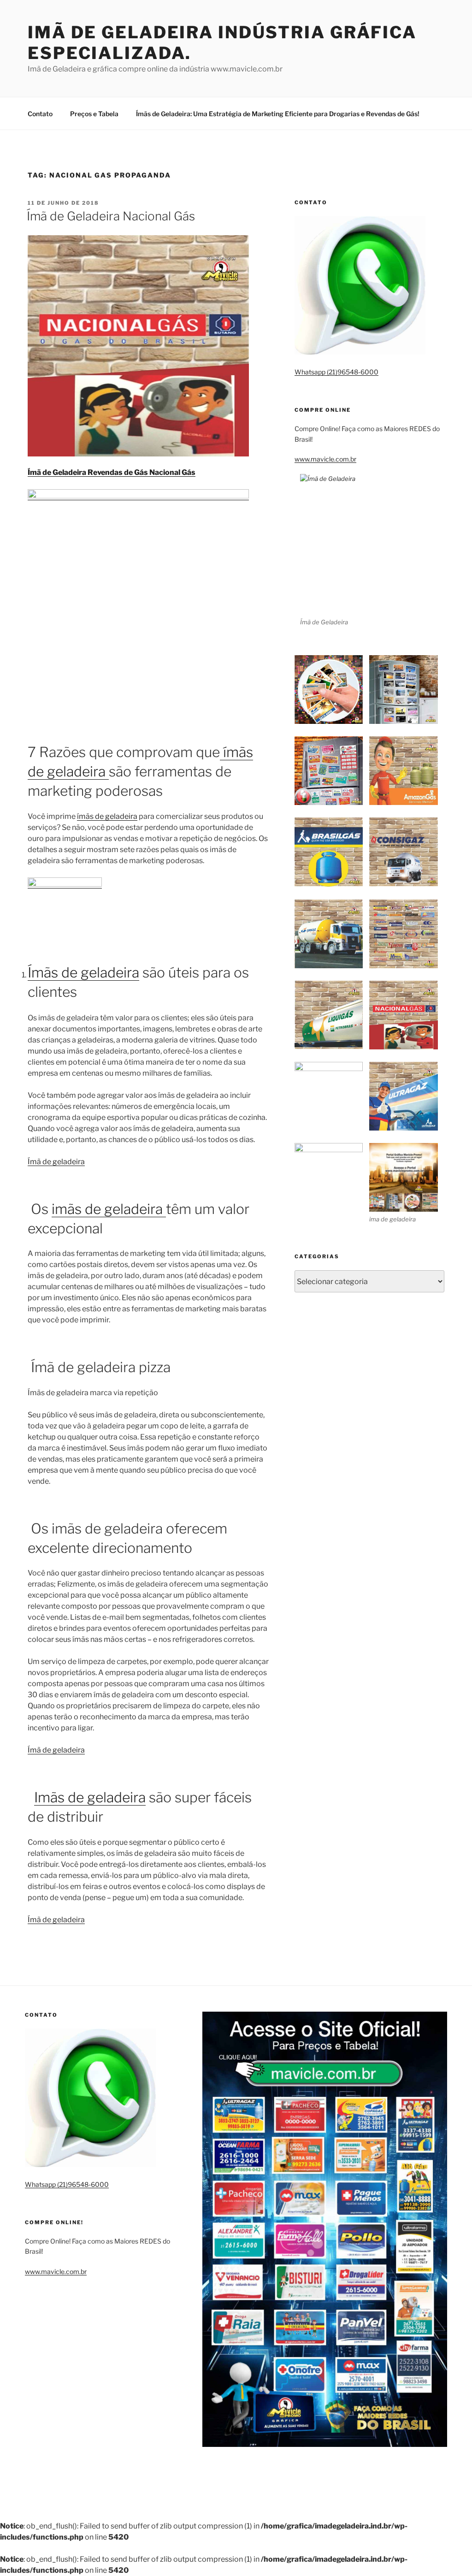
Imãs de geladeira (90, 1797)
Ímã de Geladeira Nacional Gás (111, 216)
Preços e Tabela (94, 114)
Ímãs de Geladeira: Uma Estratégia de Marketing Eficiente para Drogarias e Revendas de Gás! (278, 114)
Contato (40, 114)
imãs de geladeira (109, 1209)
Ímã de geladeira (56, 1162)
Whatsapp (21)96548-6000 (336, 372)
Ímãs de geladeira (83, 972)
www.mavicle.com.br (325, 459)
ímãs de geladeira (107, 816)
